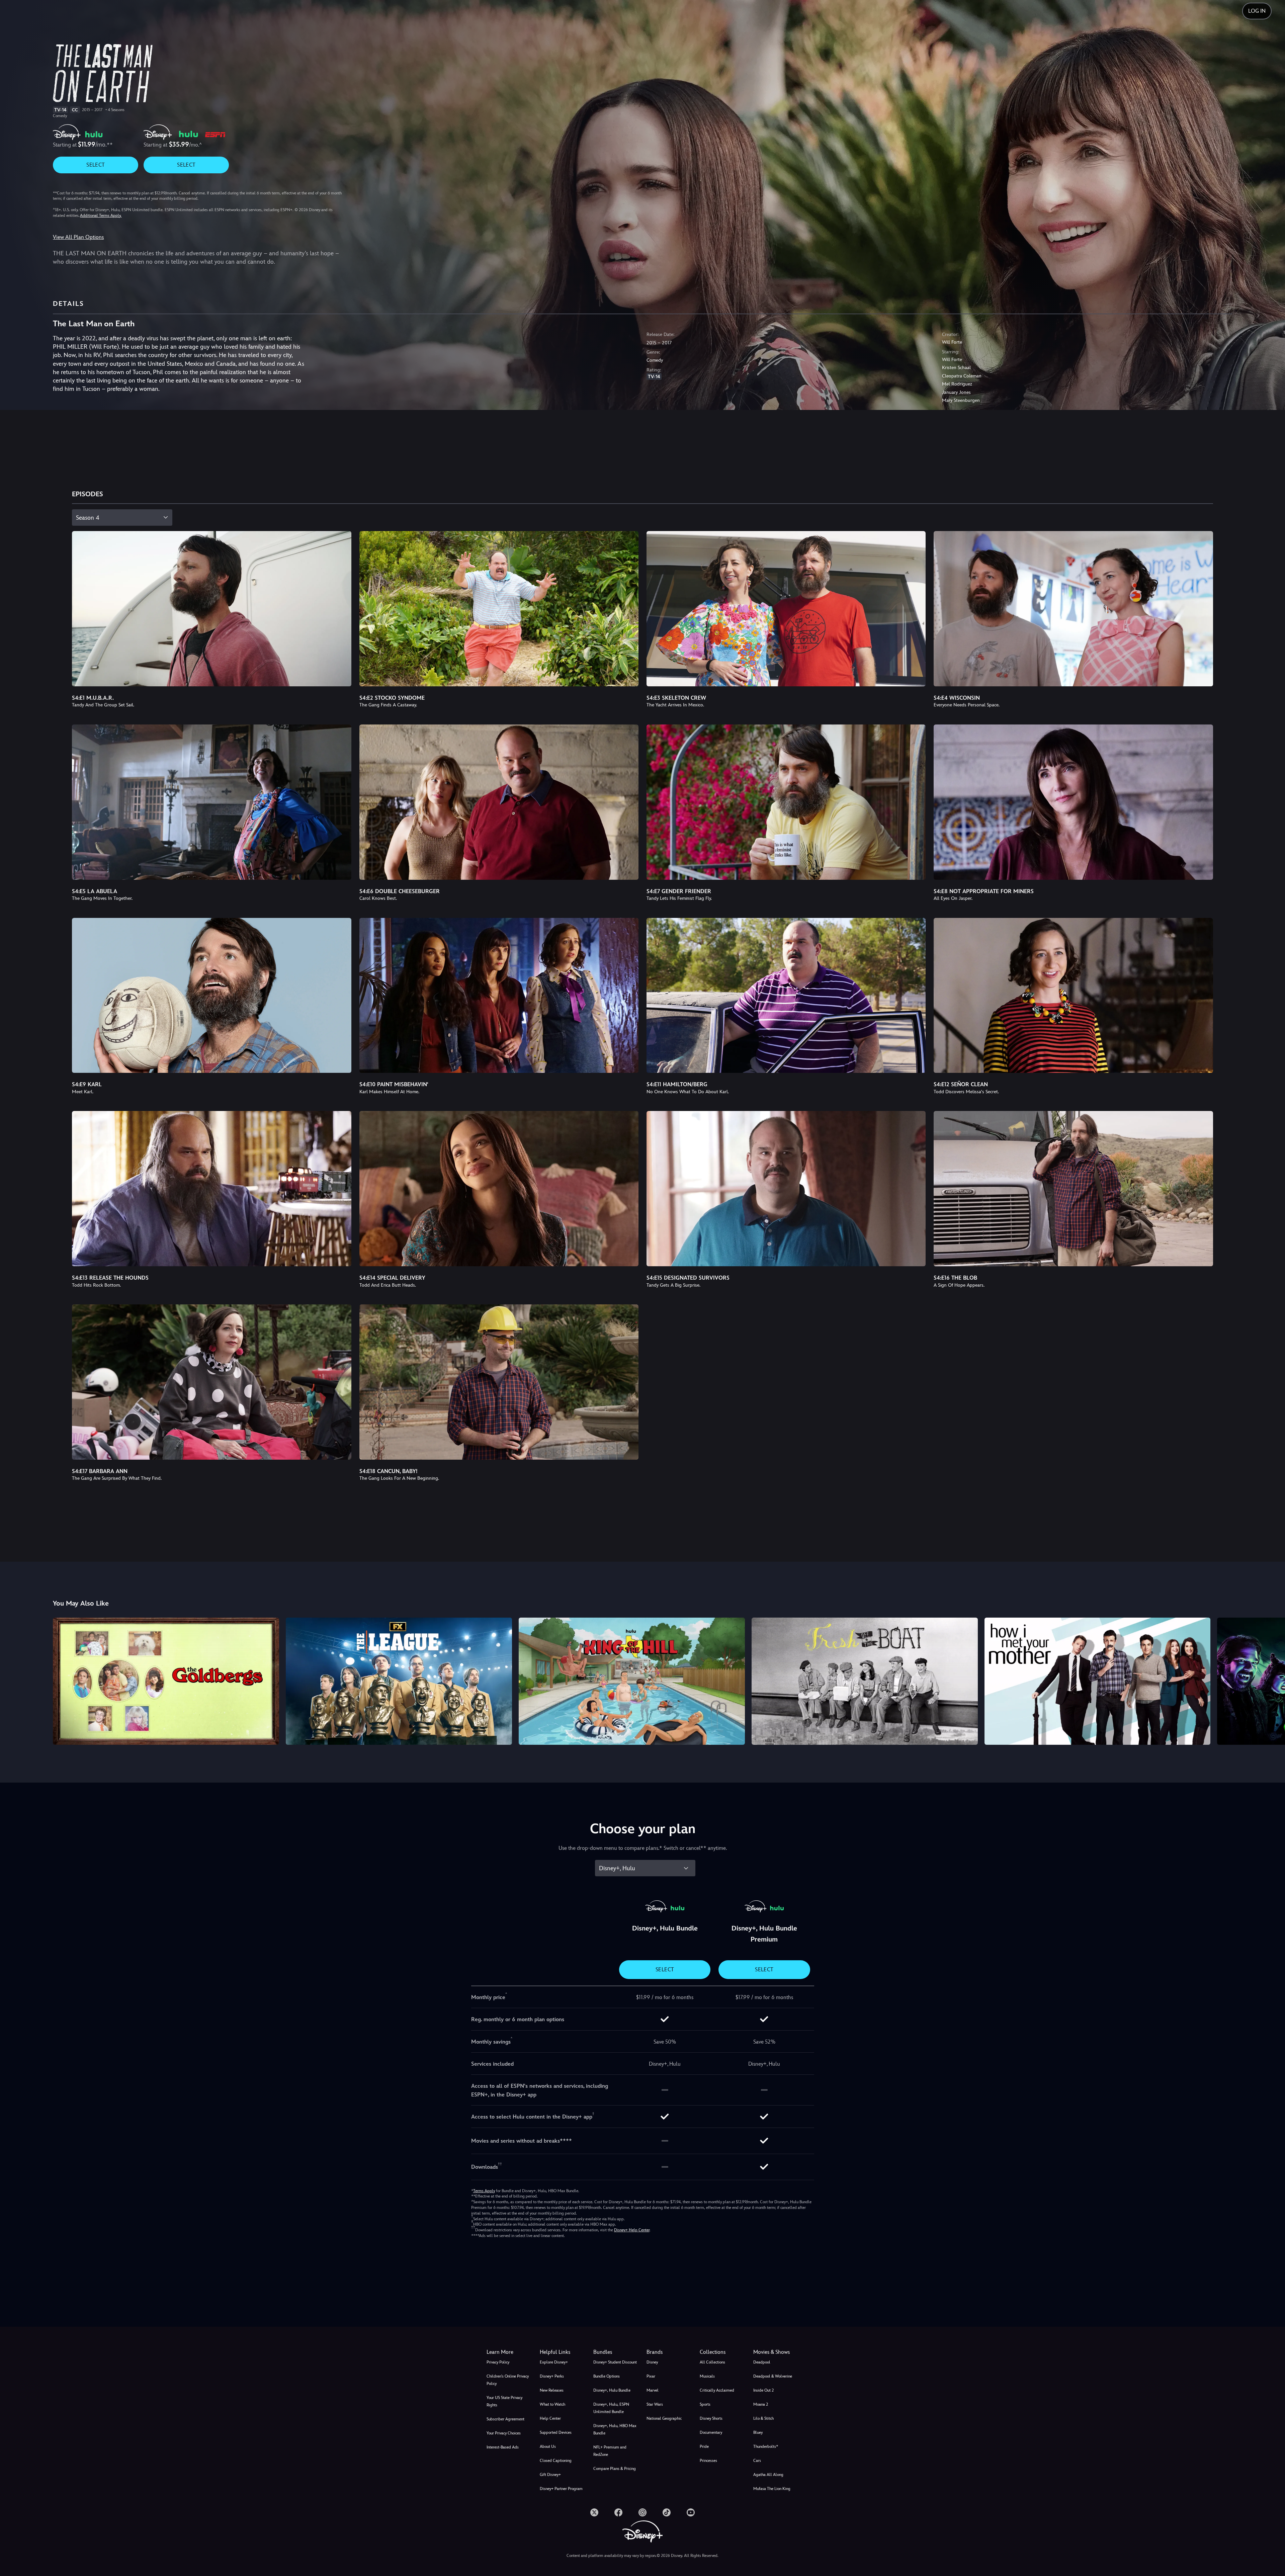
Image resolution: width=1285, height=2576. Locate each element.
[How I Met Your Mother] (1098, 1681)
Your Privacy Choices (504, 2433)
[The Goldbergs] (166, 1681)
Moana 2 (761, 2404)
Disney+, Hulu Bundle (612, 2390)
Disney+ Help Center (632, 2230)
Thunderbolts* (766, 2446)
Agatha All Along (768, 2475)
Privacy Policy (498, 2362)
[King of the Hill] (632, 1681)
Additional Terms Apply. (101, 216)
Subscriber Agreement (505, 2419)
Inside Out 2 (763, 2390)
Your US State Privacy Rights (504, 2401)
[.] (594, 2512)
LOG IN (1257, 11)
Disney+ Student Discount (615, 2362)
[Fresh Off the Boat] (865, 1681)
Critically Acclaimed (717, 2390)
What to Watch (552, 2404)
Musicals (707, 2376)
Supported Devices (556, 2432)
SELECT (96, 165)
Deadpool (762, 2362)
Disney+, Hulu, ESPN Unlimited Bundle (611, 2408)
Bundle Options (607, 2376)
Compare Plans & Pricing (615, 2469)
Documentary (711, 2432)
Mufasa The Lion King (772, 2489)
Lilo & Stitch (763, 2418)
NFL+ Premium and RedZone (610, 2451)
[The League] (399, 1681)
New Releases (552, 2390)
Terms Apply (484, 2191)
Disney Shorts (711, 2418)
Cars (757, 2461)
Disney (652, 2362)
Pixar (651, 2376)
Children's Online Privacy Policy (508, 2380)
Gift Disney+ (550, 2475)
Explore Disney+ (554, 2362)
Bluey (758, 2432)
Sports (705, 2404)
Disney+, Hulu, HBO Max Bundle (615, 2429)
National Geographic (664, 2418)
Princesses (708, 2461)
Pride (704, 2446)
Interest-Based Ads (503, 2447)
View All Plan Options (78, 237)
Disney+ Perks (552, 2376)
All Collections (712, 2362)
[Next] (1272, 1680)
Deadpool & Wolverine (773, 2376)
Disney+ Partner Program (561, 2489)
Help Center (550, 2418)
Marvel (653, 2390)
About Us (548, 2446)
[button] (562, 2352)
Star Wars (655, 2404)
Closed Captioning (556, 2461)
